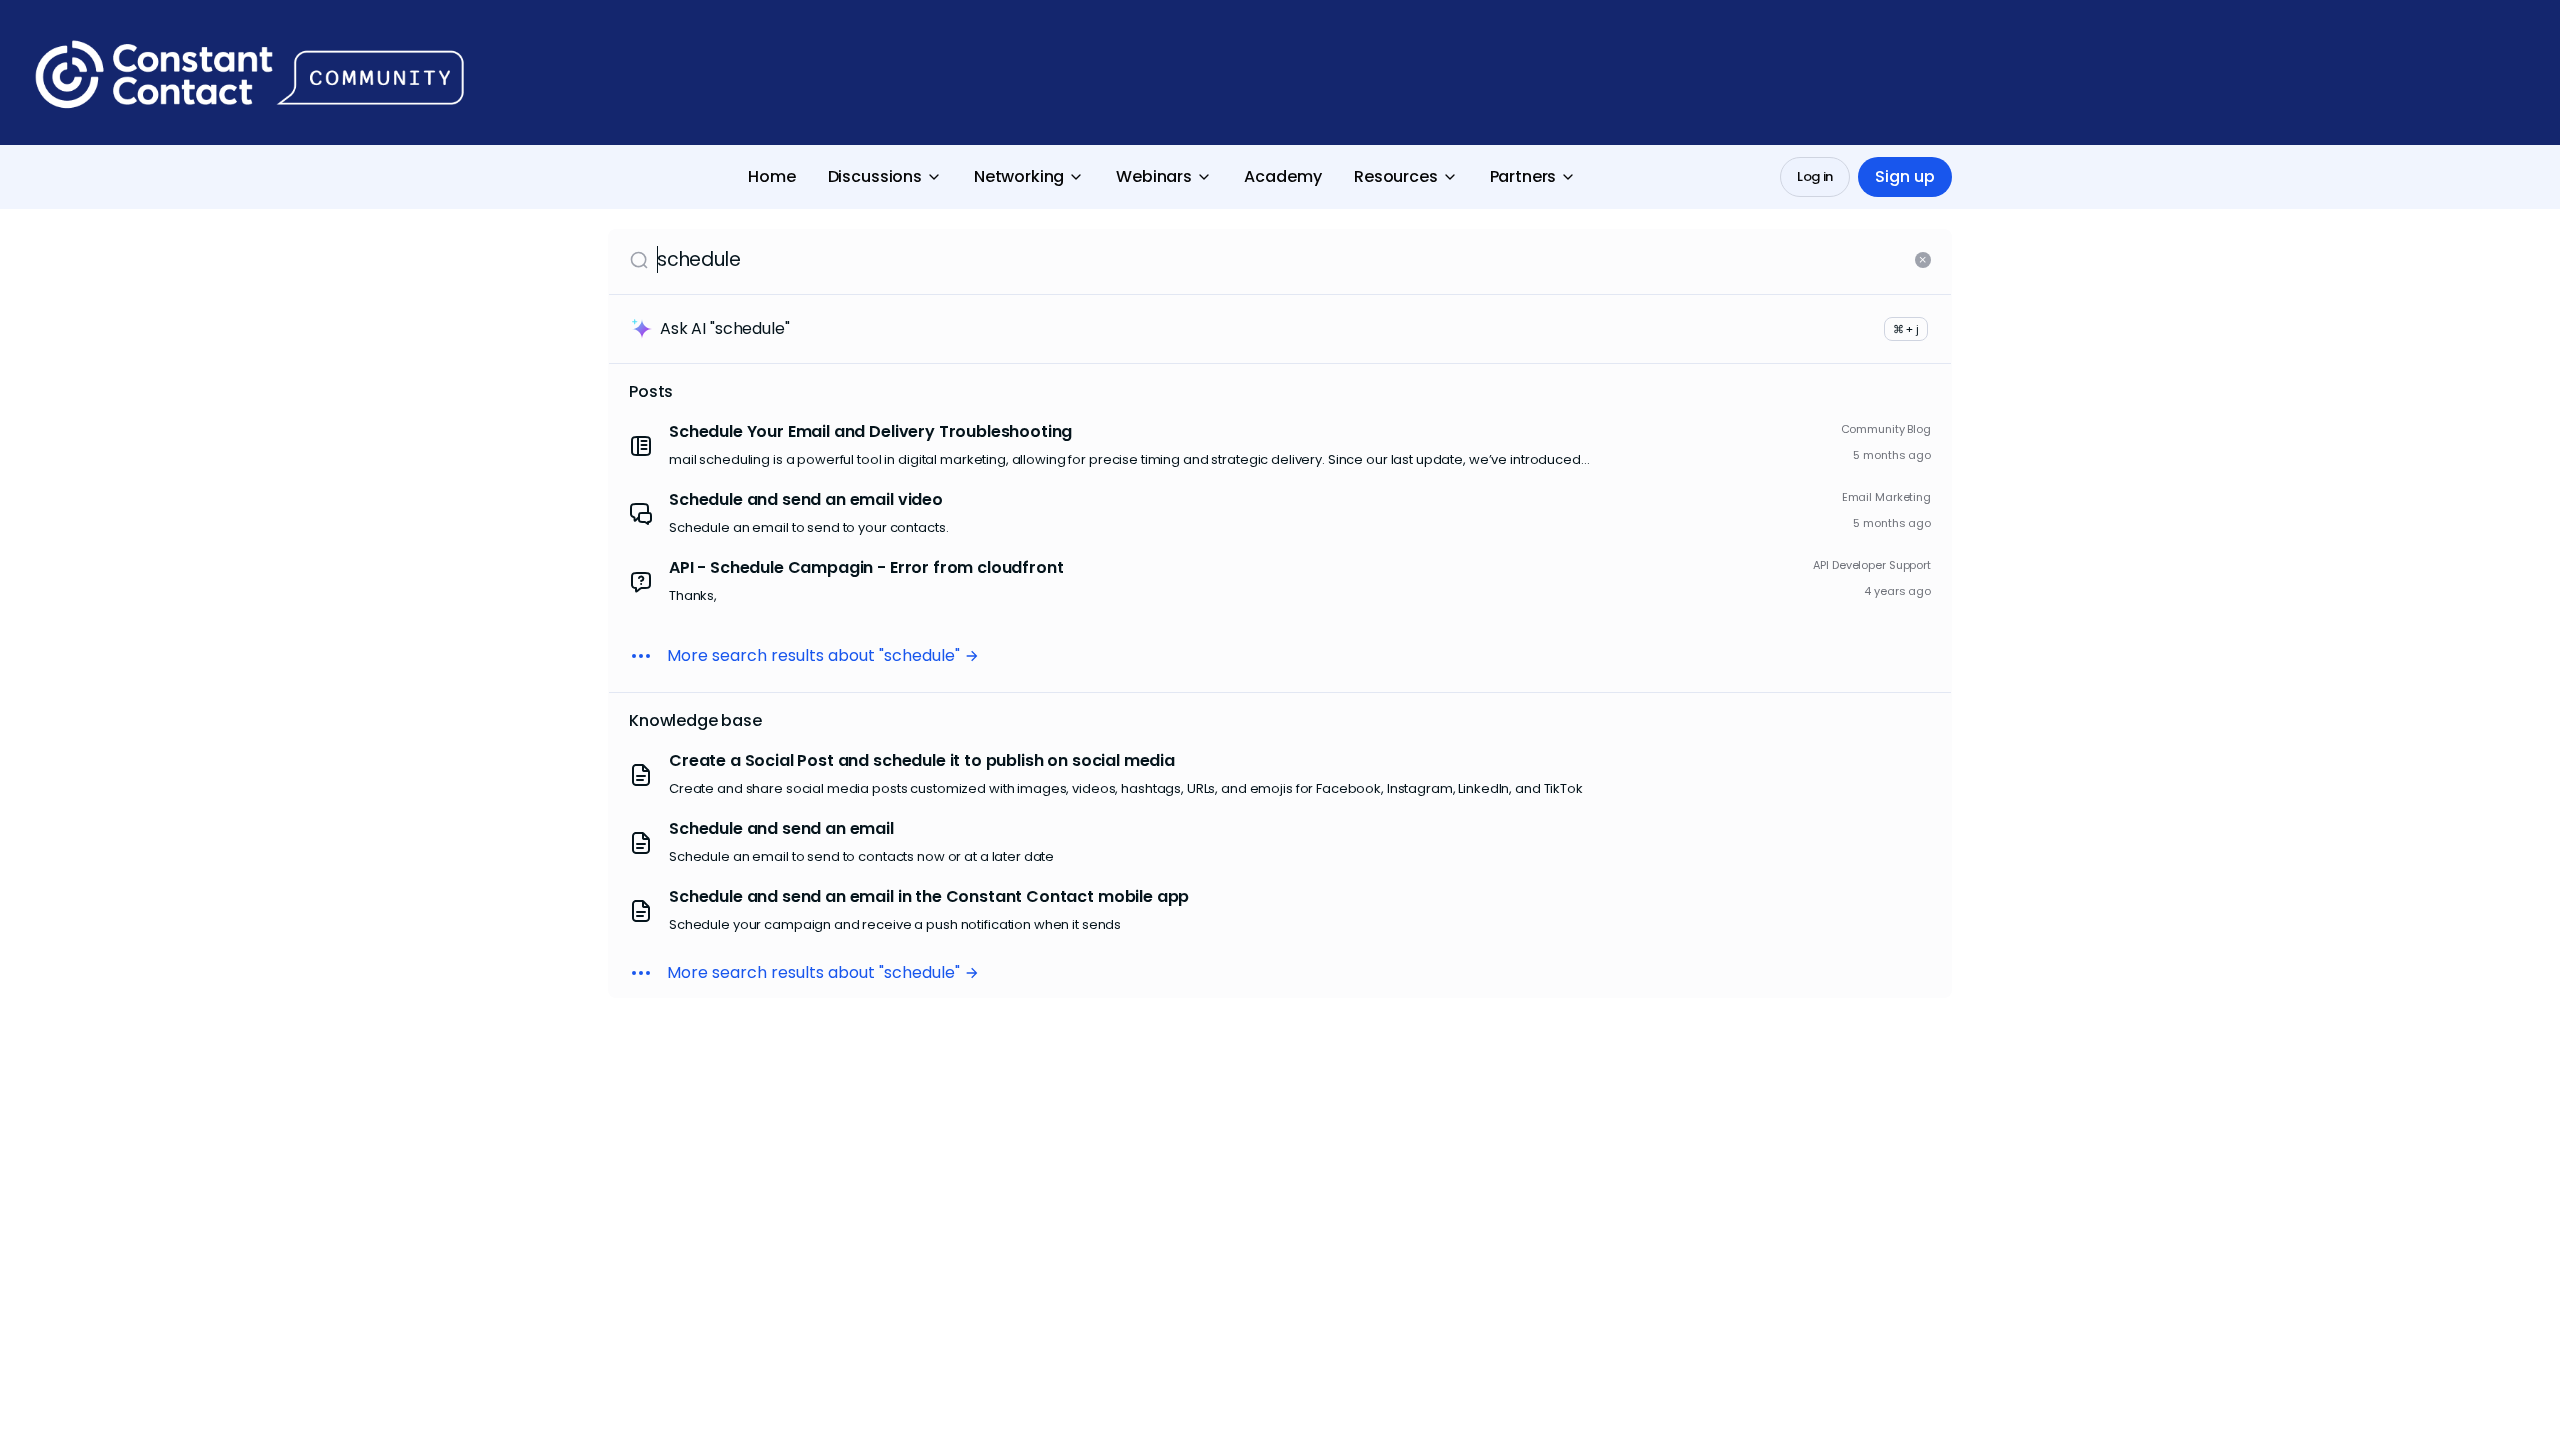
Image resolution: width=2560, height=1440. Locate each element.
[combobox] (1282, 260)
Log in (1815, 176)
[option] (1280, 446)
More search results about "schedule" (813, 655)
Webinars (1154, 176)
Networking (1019, 176)
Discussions (875, 176)
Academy (1283, 176)
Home (772, 176)
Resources (1396, 176)
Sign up (1905, 176)
